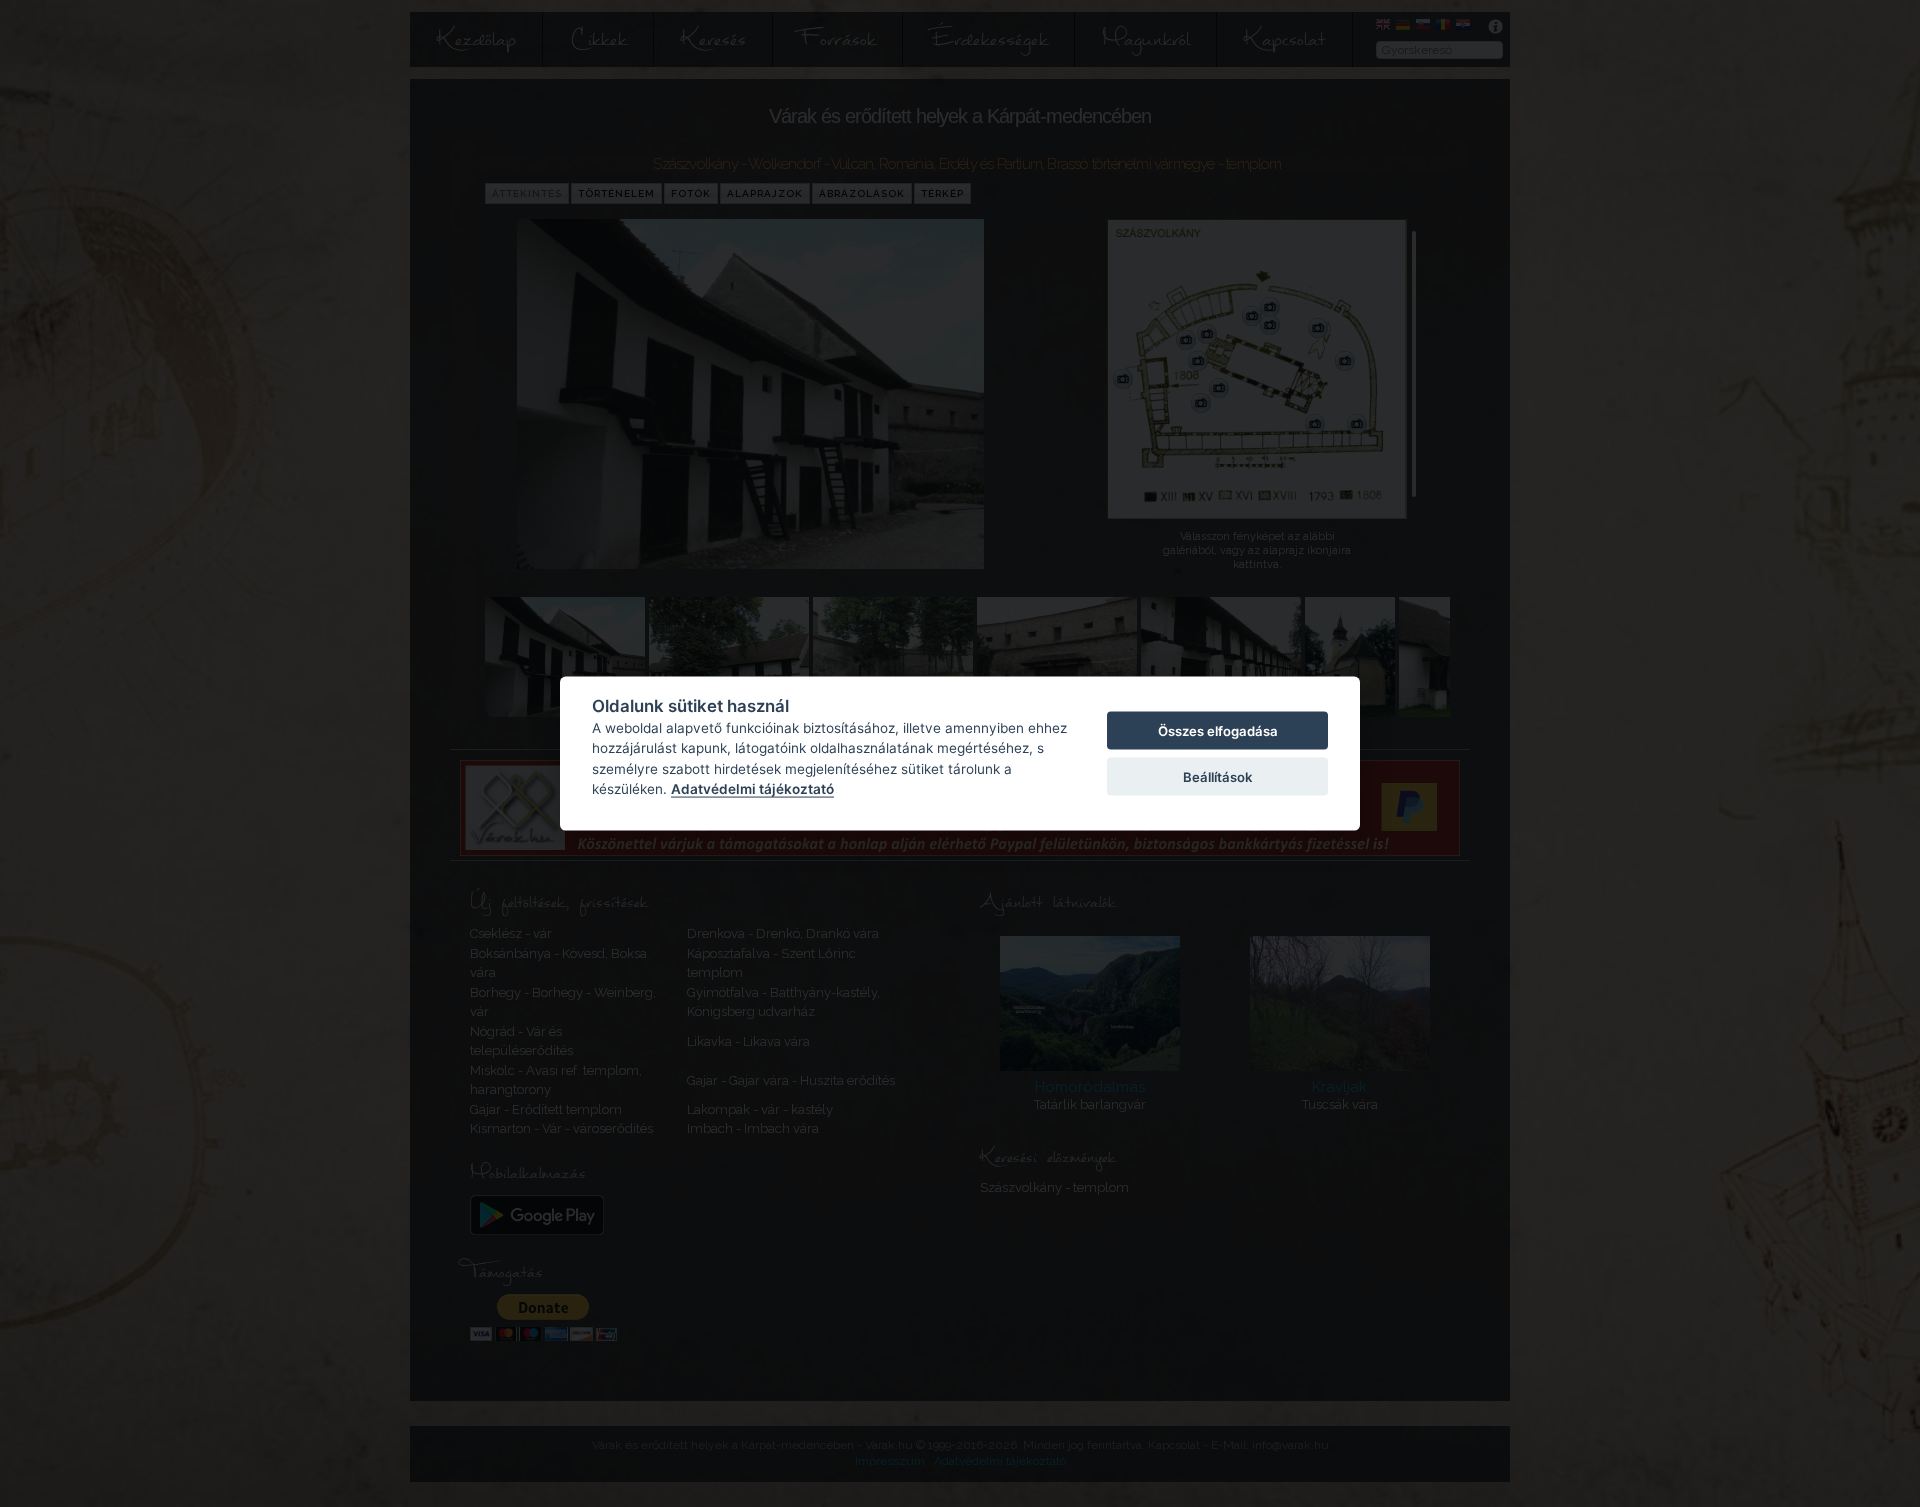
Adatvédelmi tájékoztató (752, 789)
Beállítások (1217, 777)
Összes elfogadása (1218, 730)
